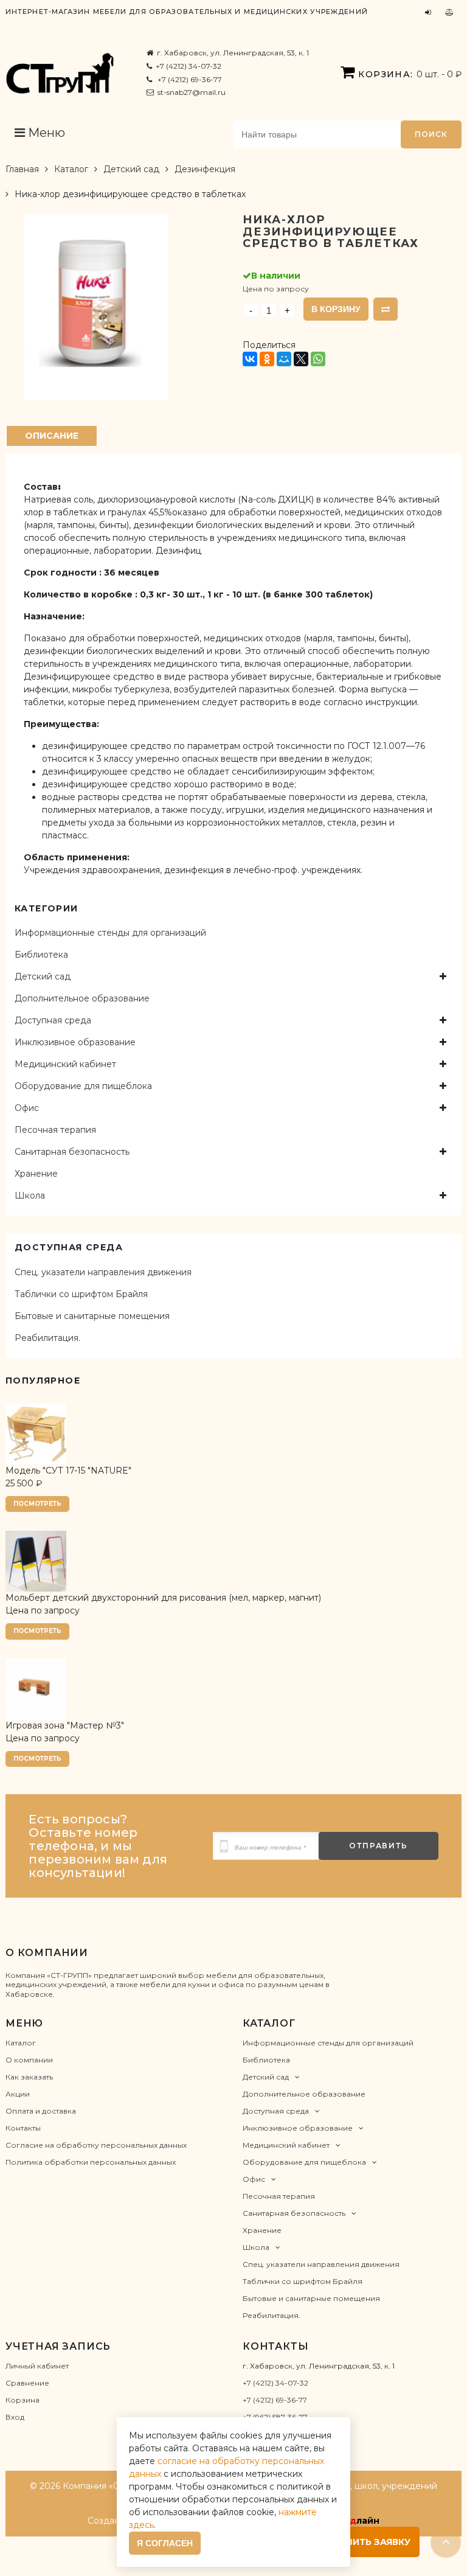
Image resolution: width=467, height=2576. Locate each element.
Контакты (23, 2128)
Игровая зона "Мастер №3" (65, 1725)
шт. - (410, 74)
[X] (301, 359)
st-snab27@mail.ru (192, 92)
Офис (27, 1108)
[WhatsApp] (318, 359)
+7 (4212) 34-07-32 (189, 66)
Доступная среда (53, 1020)
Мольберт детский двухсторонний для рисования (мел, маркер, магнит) (163, 1598)
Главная (22, 169)
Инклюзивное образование (75, 1042)
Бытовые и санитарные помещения (92, 1316)
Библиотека (41, 955)
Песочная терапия (55, 1130)
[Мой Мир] (284, 359)
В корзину (336, 309)
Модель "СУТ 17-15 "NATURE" (68, 1471)
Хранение (36, 1174)
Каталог (71, 169)
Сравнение (27, 2383)
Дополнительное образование (82, 998)
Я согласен (165, 2543)
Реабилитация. (47, 1338)
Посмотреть (37, 1504)
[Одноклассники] (267, 359)
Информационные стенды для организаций (110, 933)
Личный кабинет (37, 2366)
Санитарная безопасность (72, 1152)
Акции (18, 2094)
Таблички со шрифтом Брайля (81, 1294)
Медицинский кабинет (65, 1064)
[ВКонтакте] (250, 359)
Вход (15, 2417)
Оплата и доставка (41, 2111)
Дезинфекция (205, 169)
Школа (30, 1196)
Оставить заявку (365, 2542)
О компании (29, 2060)
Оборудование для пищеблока (83, 1086)
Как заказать (29, 2077)
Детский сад (131, 169)
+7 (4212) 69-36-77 (189, 79)
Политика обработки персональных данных (91, 2162)
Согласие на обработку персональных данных (96, 2145)
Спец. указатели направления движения (103, 1272)
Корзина (22, 2400)
